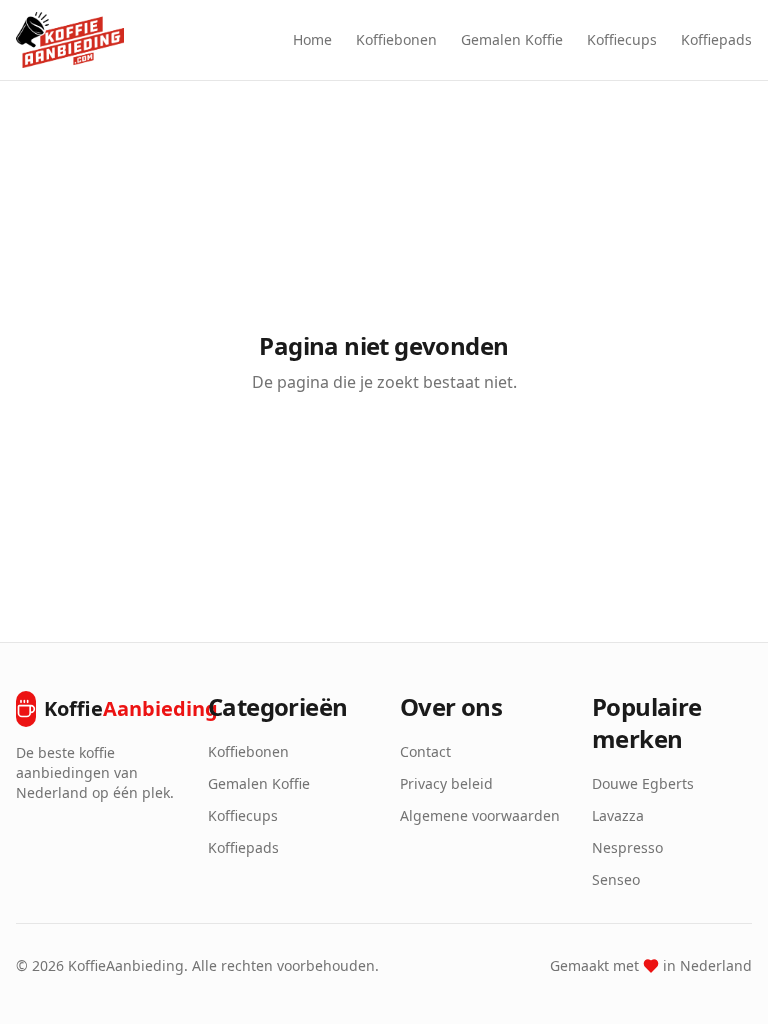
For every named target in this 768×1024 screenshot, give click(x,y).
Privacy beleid (446, 783)
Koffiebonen (396, 39)
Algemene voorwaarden (480, 815)
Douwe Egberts (643, 783)
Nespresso (627, 847)
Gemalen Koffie (512, 39)
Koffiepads (716, 39)
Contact (425, 751)
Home (312, 39)
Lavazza (618, 815)
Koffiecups (622, 39)
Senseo (616, 879)
